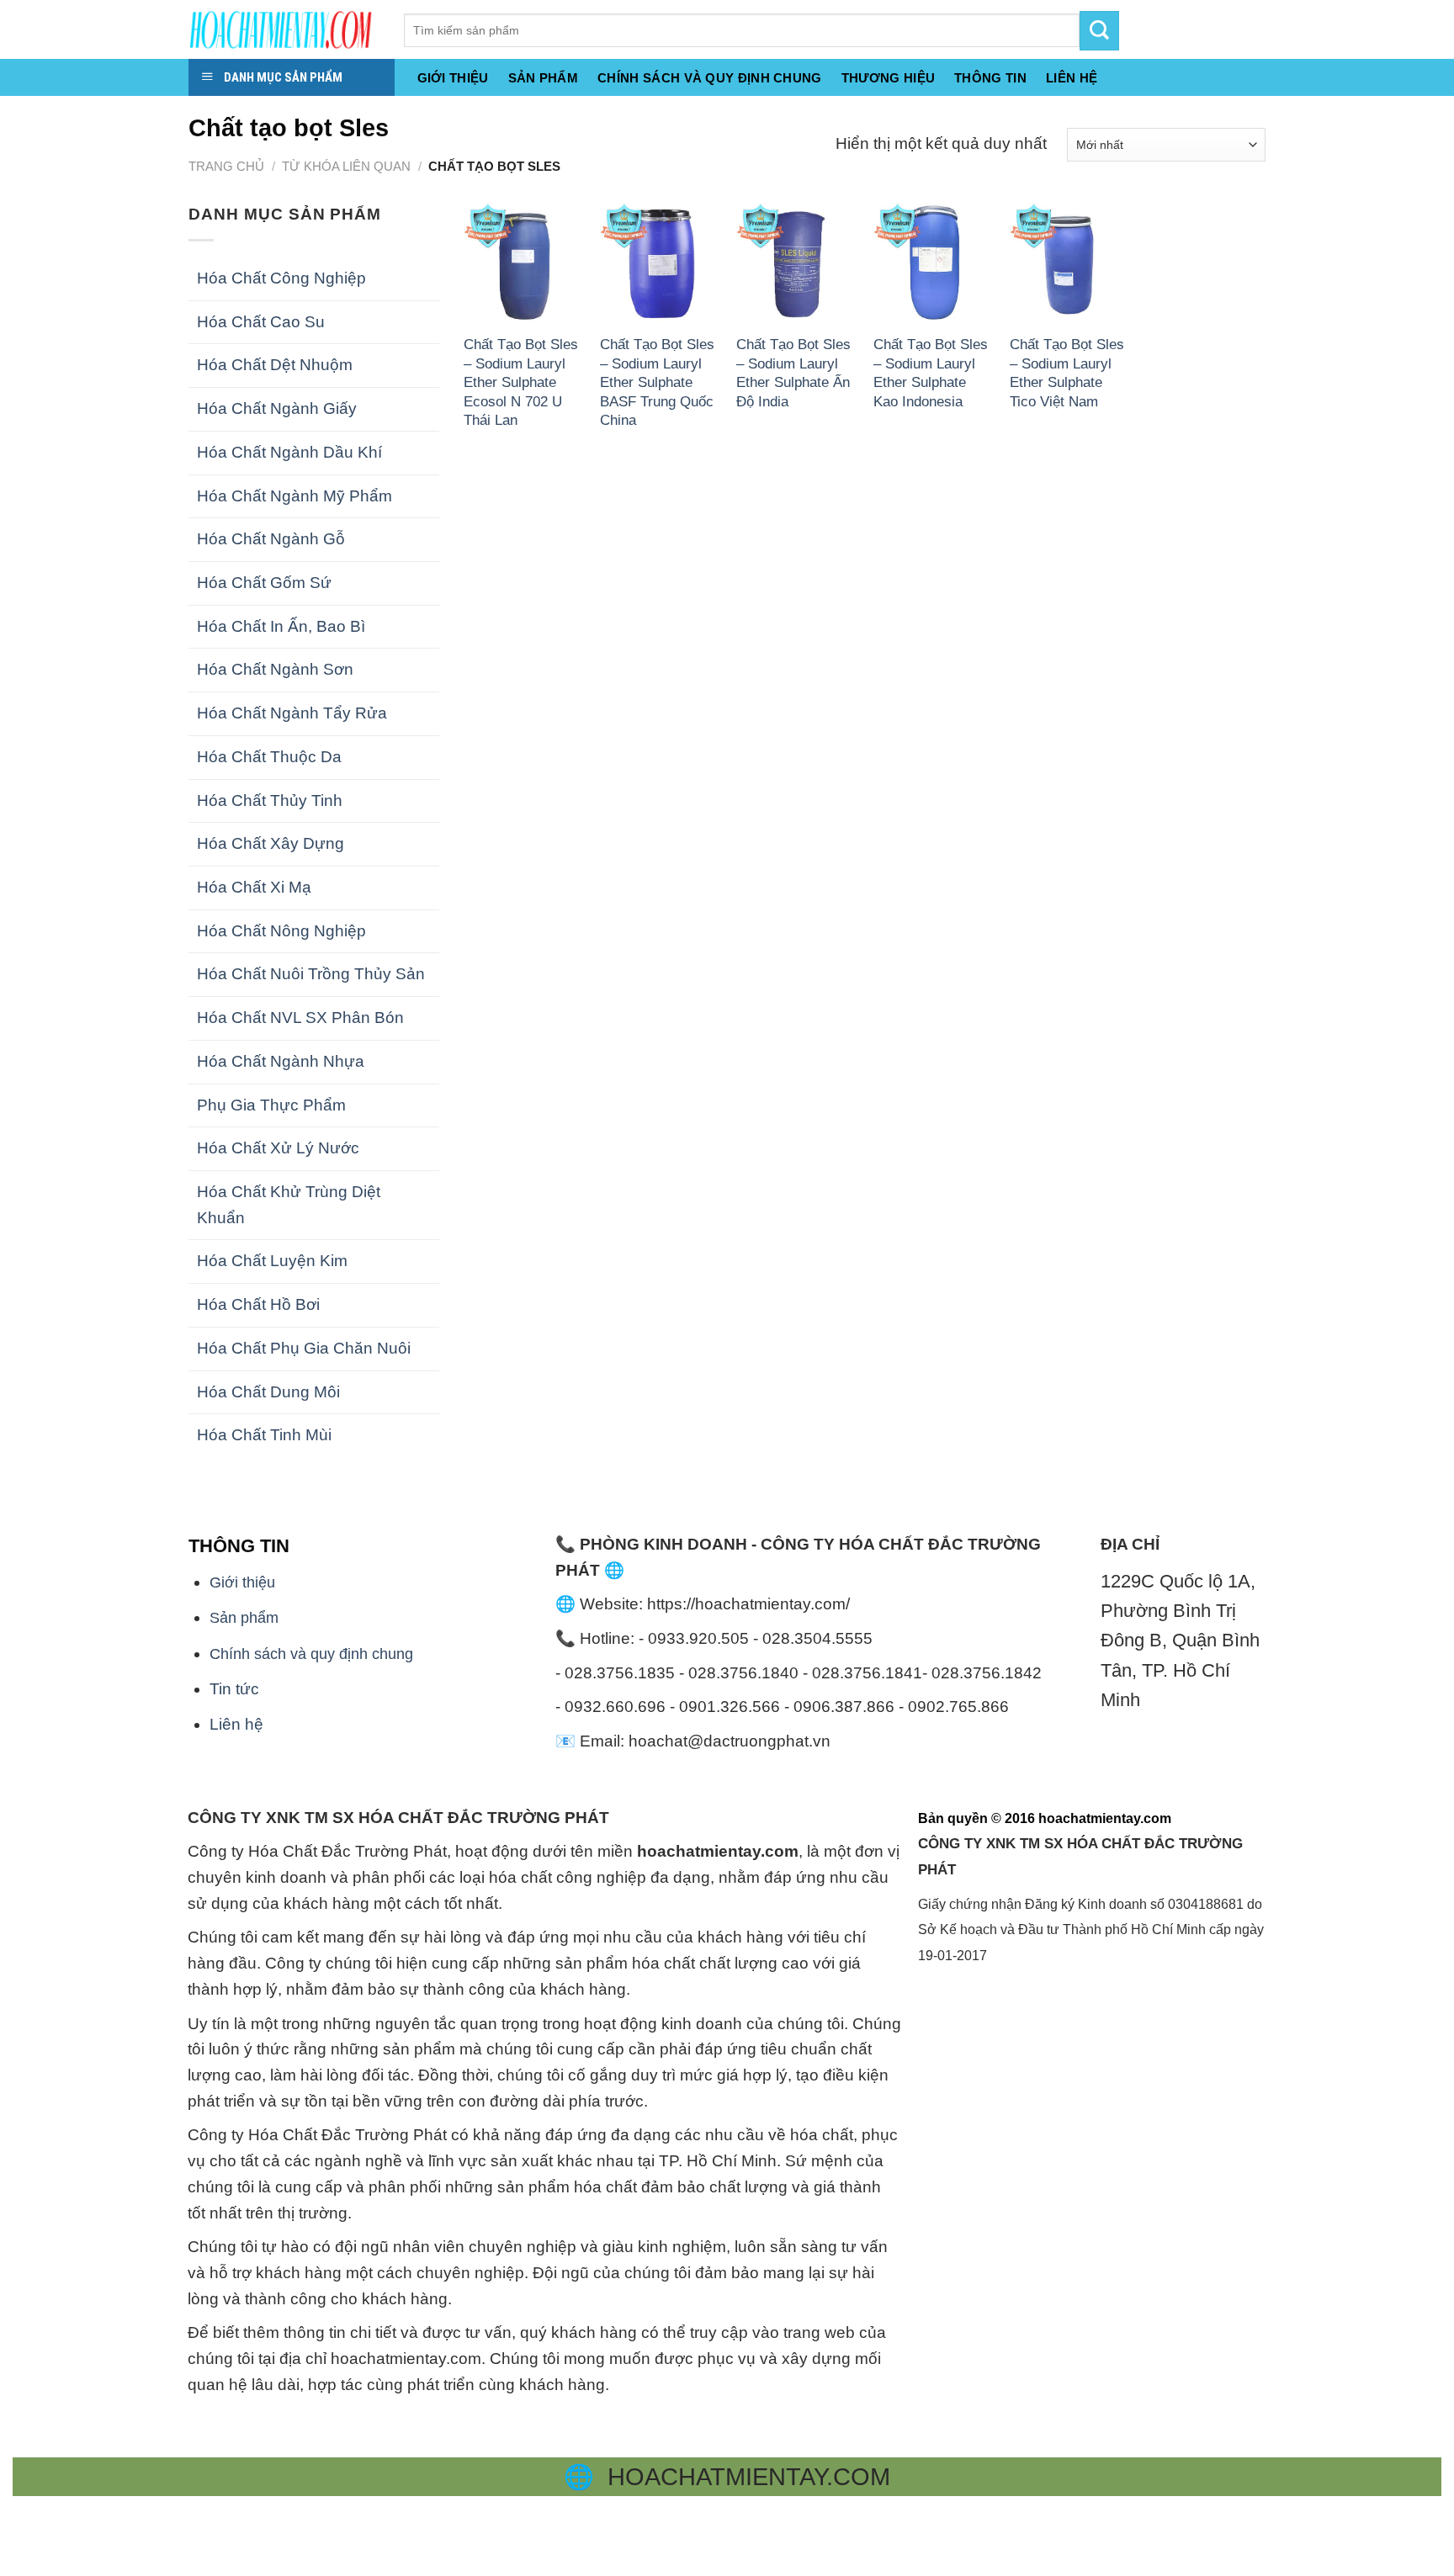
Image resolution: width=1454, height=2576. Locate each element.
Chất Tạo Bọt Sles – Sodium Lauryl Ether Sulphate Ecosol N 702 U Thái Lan (521, 382)
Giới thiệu (453, 78)
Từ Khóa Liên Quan (346, 166)
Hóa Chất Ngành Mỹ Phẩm (295, 496)
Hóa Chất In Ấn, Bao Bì (281, 626)
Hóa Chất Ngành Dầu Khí (289, 452)
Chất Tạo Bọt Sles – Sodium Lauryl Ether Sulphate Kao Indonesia (931, 372)
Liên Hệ (1072, 78)
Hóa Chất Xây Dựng (271, 843)
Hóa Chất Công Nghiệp (281, 278)
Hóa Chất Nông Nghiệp (281, 931)
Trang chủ (226, 166)
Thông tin (990, 78)
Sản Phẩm (543, 78)
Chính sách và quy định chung (710, 78)
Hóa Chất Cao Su (261, 322)
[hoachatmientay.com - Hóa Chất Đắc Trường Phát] (284, 29)
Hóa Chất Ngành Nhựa (281, 1061)
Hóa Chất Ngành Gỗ (271, 539)
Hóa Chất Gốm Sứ (264, 583)
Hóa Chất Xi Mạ (254, 887)
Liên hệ (236, 1724)
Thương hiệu (888, 78)
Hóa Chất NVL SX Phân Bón (300, 1018)
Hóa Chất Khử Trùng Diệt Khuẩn (289, 1205)
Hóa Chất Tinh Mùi (264, 1435)
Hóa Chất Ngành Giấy (277, 408)
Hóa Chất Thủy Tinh (270, 800)
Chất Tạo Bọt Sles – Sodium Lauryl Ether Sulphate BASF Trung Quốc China (657, 382)
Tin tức (234, 1689)
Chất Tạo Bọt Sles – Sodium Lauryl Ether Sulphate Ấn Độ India (793, 372)
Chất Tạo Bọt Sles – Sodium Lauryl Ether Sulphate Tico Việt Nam (1067, 372)
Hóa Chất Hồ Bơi (258, 1304)
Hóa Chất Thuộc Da (269, 757)
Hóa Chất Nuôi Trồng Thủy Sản (311, 974)
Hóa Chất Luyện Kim (272, 1261)
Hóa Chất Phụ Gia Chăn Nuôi (304, 1348)
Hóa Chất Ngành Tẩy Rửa (292, 713)
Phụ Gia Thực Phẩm (271, 1105)
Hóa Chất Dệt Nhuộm (275, 365)
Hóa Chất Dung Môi (268, 1392)
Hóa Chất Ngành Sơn (275, 669)
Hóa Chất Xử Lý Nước (278, 1148)
